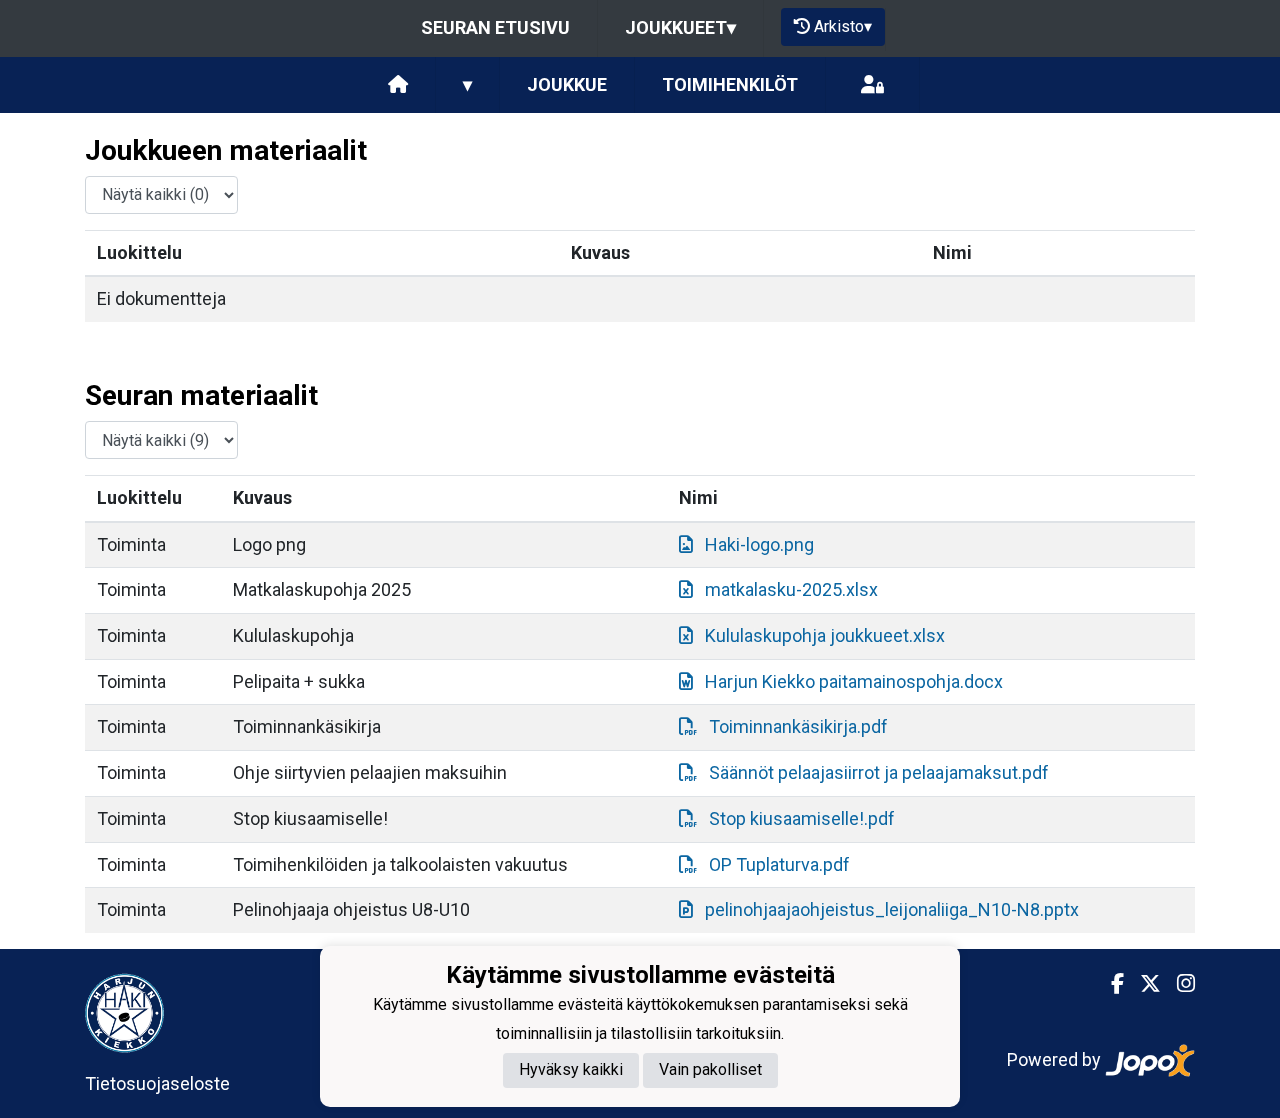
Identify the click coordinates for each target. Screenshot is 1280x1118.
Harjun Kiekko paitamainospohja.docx (854, 681)
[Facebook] (1109, 984)
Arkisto (843, 26)
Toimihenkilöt (730, 84)
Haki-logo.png (759, 544)
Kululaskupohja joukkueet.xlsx (825, 635)
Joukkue (567, 84)
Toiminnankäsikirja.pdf (798, 726)
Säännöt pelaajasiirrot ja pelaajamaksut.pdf (879, 772)
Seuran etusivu (495, 27)
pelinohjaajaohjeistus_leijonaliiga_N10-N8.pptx (892, 909)
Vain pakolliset (710, 1069)
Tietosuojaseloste (157, 1083)
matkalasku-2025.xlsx (791, 589)
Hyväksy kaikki (571, 1069)
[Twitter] (1142, 984)
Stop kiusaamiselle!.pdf (802, 818)
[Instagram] (1178, 984)
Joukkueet (680, 27)
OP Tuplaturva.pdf (779, 864)
